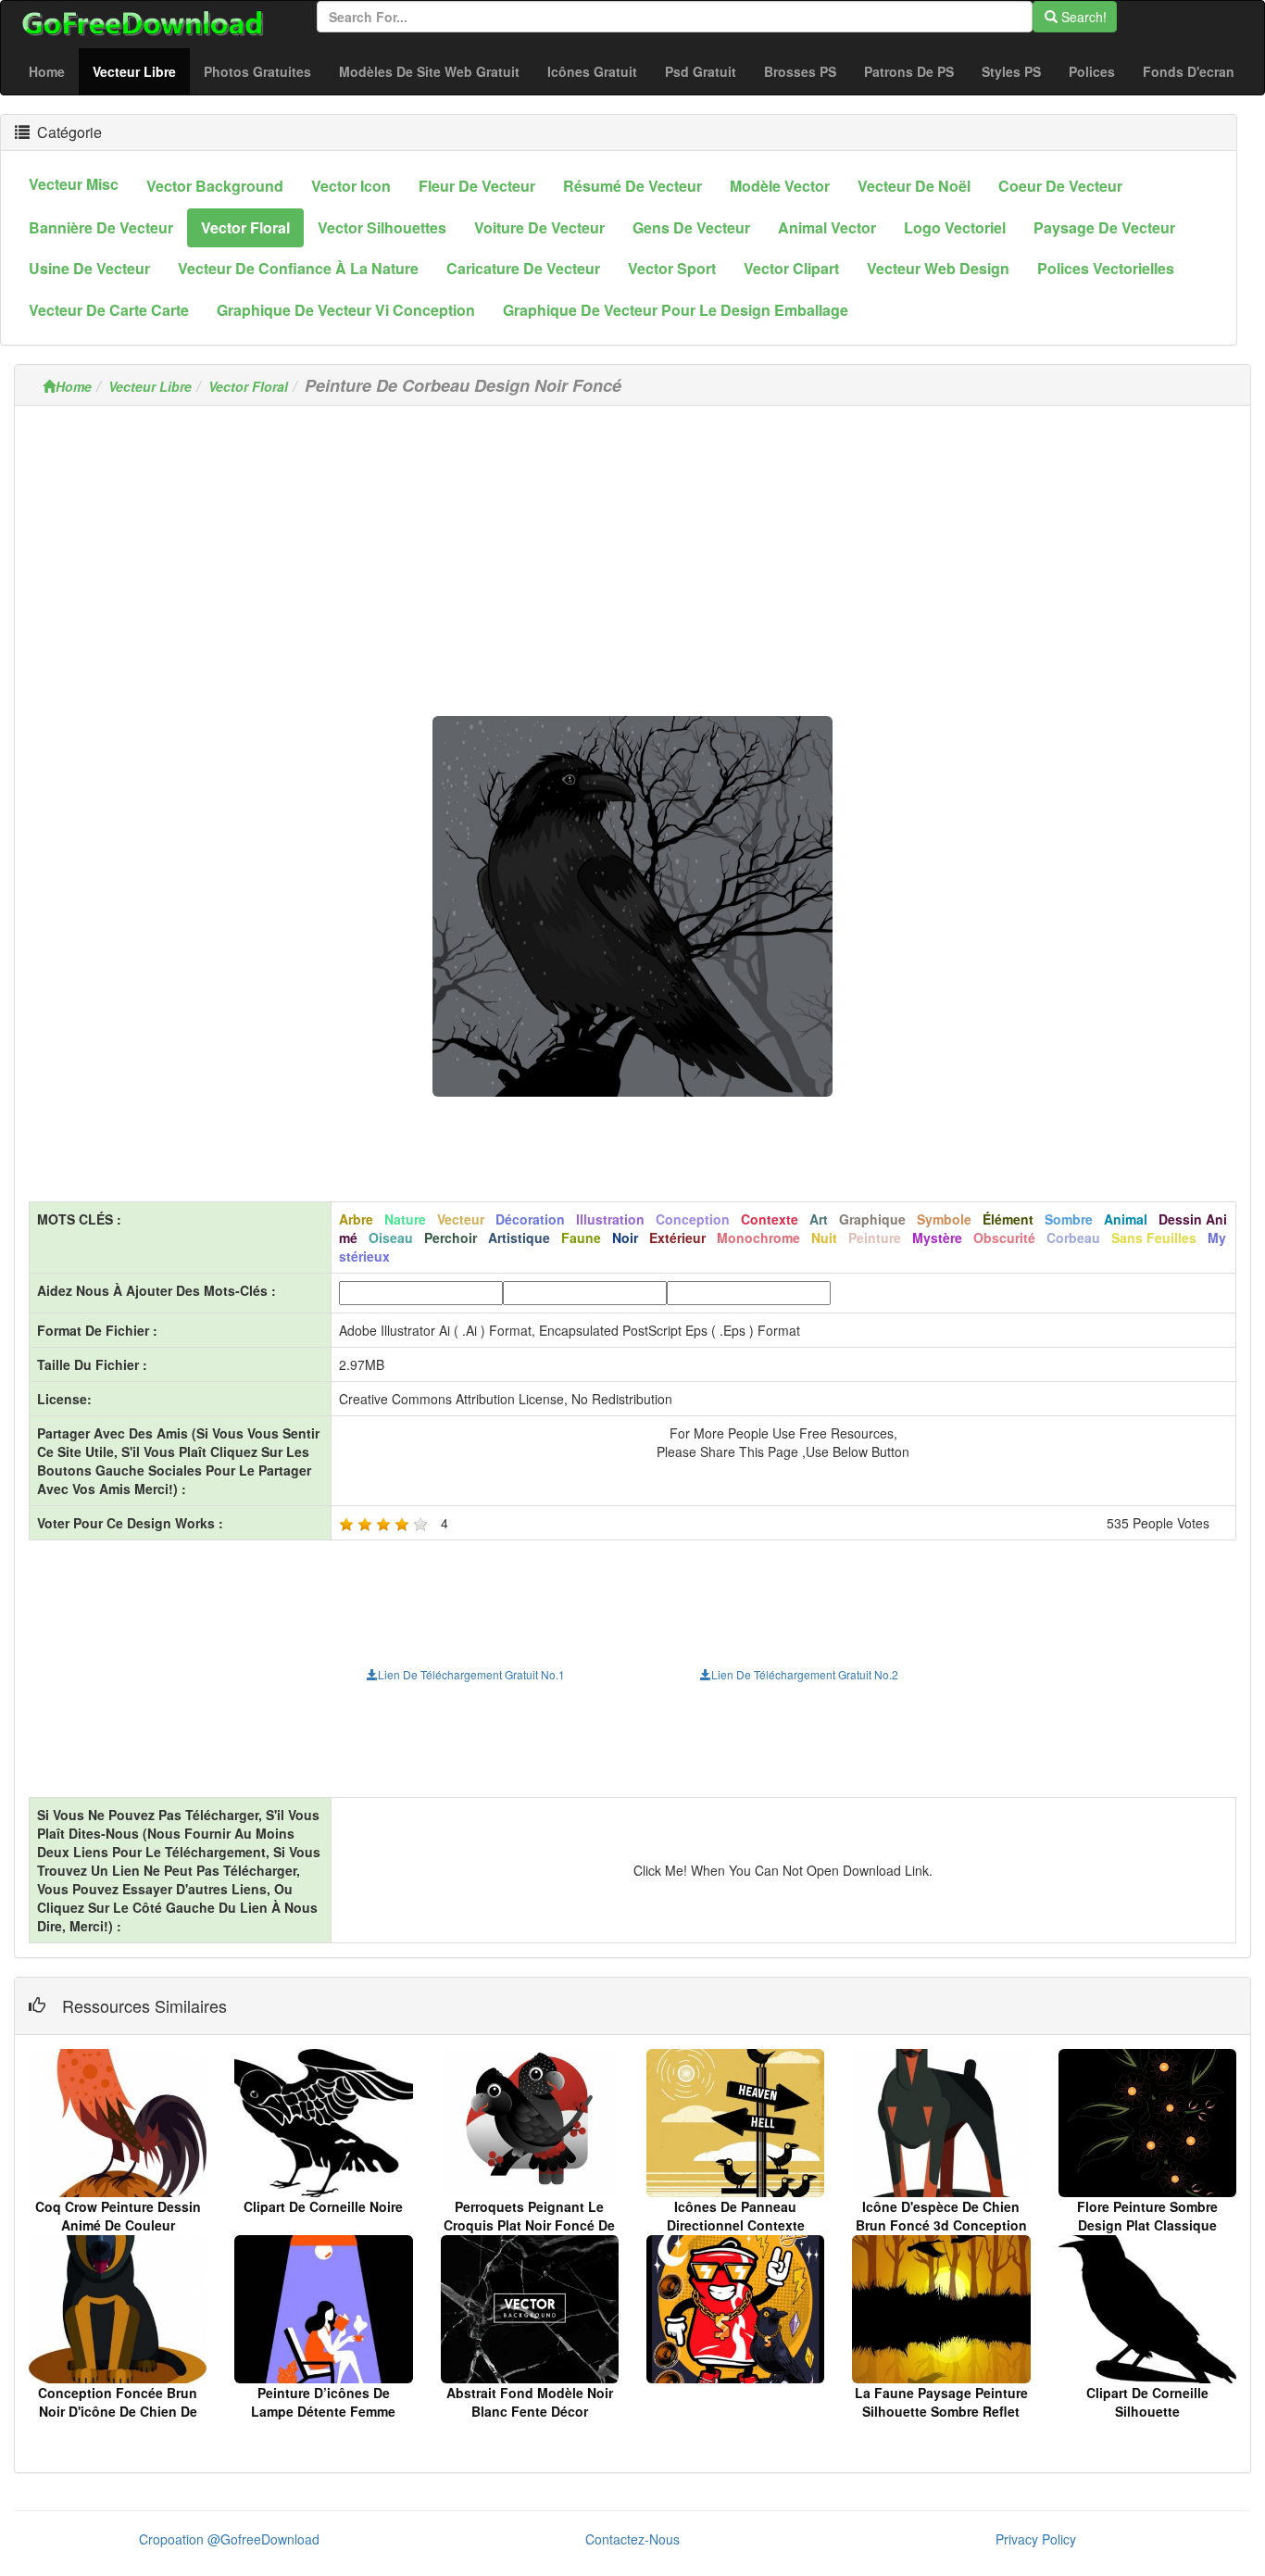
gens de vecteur (691, 227)
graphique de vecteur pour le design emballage (676, 310)
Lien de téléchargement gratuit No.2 (805, 1674)
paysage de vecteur (1104, 227)
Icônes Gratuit (592, 71)
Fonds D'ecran (1189, 71)
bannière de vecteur (101, 227)
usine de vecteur (89, 268)
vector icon (351, 186)
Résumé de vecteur (632, 186)
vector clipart (791, 268)
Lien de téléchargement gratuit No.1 (471, 1674)
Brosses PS (800, 71)
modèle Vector (780, 186)
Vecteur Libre (141, 71)
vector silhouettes (382, 227)
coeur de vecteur (1060, 186)
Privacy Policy (1036, 2539)
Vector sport (672, 268)
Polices (1092, 71)
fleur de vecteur (477, 186)
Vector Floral (248, 386)
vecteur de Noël (914, 186)
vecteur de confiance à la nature (298, 268)
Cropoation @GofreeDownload (229, 2539)
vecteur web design (938, 268)
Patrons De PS (909, 71)
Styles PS (1011, 71)
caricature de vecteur (523, 268)
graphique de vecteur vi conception (346, 310)
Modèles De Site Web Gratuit (429, 71)
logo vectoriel (955, 227)
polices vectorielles (1106, 268)
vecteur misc (74, 184)
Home (47, 71)
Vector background (215, 186)
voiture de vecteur (539, 227)
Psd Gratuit (701, 71)
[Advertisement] (632, 549)
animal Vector (827, 227)
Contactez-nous (632, 2539)
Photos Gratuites (257, 71)
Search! (1082, 17)
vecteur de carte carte (109, 310)
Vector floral (245, 227)
